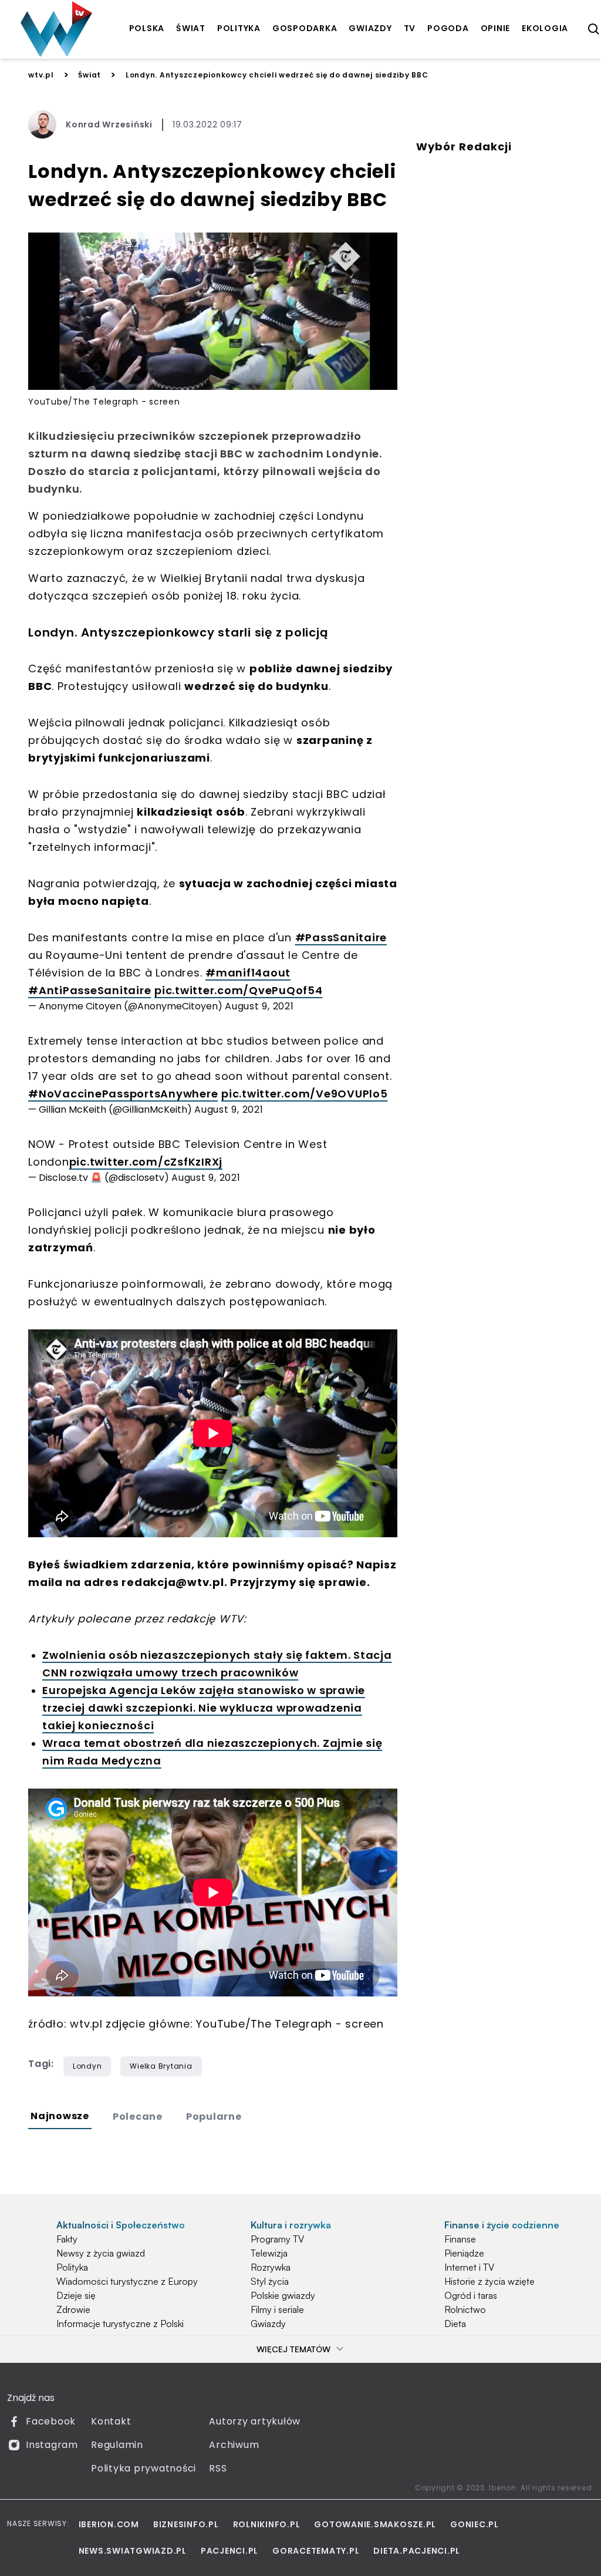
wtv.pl (41, 75)
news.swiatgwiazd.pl (133, 2551)
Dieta (455, 2324)
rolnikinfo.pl (267, 2524)
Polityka (72, 2267)
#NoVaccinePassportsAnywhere (123, 1094)
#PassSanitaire (341, 937)
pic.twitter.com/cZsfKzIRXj (146, 1162)
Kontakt (111, 2421)
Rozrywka (271, 2267)
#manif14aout (248, 973)
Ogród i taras (471, 2295)
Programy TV (277, 2239)
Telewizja (269, 2253)
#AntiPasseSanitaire (90, 990)
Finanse (460, 2239)
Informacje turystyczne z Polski (120, 2324)
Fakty (67, 2239)
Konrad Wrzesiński (109, 124)
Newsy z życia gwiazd (101, 2253)
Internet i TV (469, 2267)
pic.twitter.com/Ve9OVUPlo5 (305, 1094)
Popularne (214, 2117)
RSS (218, 2468)
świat (191, 28)
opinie (496, 28)
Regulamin (117, 2445)
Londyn (87, 2066)
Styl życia (270, 2281)
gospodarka (305, 28)
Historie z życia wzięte (489, 2281)
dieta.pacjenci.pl (417, 2551)
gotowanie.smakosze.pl (375, 2524)
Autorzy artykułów (255, 2421)
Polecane (138, 2117)
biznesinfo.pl (186, 2524)
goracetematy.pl (316, 2551)
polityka (239, 28)
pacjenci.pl (229, 2551)
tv (410, 28)
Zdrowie (73, 2309)
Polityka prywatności (144, 2468)
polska (147, 28)
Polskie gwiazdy (283, 2295)
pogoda (448, 28)
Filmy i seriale (277, 2309)
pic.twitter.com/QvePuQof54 (239, 990)
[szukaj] (594, 29)
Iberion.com (109, 2524)
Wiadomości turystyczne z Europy (127, 2281)
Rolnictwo (465, 2309)
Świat (90, 75)
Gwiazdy (268, 2324)
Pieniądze (464, 2253)
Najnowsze (60, 2116)
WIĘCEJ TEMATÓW (293, 2349)
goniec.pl (475, 2524)
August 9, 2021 (259, 1006)
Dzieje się (76, 2295)
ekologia (545, 28)
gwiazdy (370, 28)
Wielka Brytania (161, 2066)
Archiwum (234, 2445)
